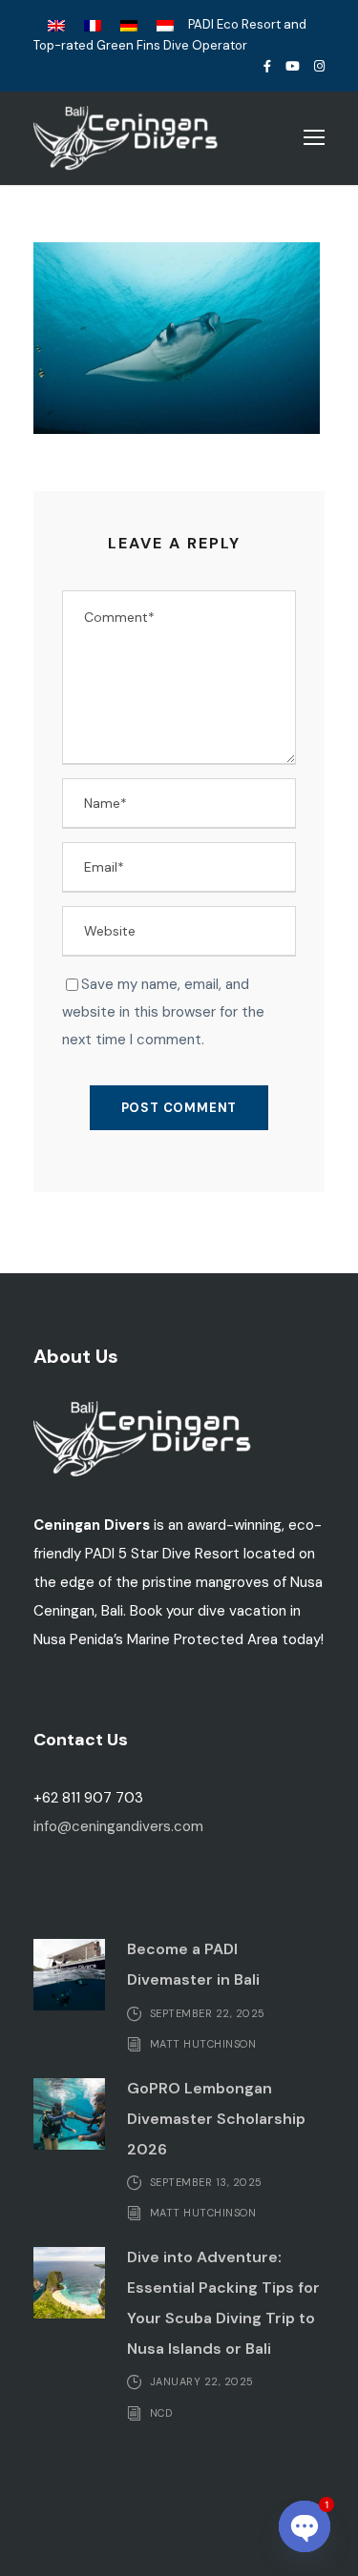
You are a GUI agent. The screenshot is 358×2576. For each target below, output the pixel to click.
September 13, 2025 (206, 2182)
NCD (161, 2412)
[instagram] (319, 66)
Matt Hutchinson (203, 2044)
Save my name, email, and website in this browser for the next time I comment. (163, 1012)
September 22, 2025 (208, 2012)
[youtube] (293, 66)
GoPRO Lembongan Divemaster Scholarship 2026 (216, 2119)
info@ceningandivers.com (118, 1826)
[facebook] (267, 66)
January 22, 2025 (202, 2381)
